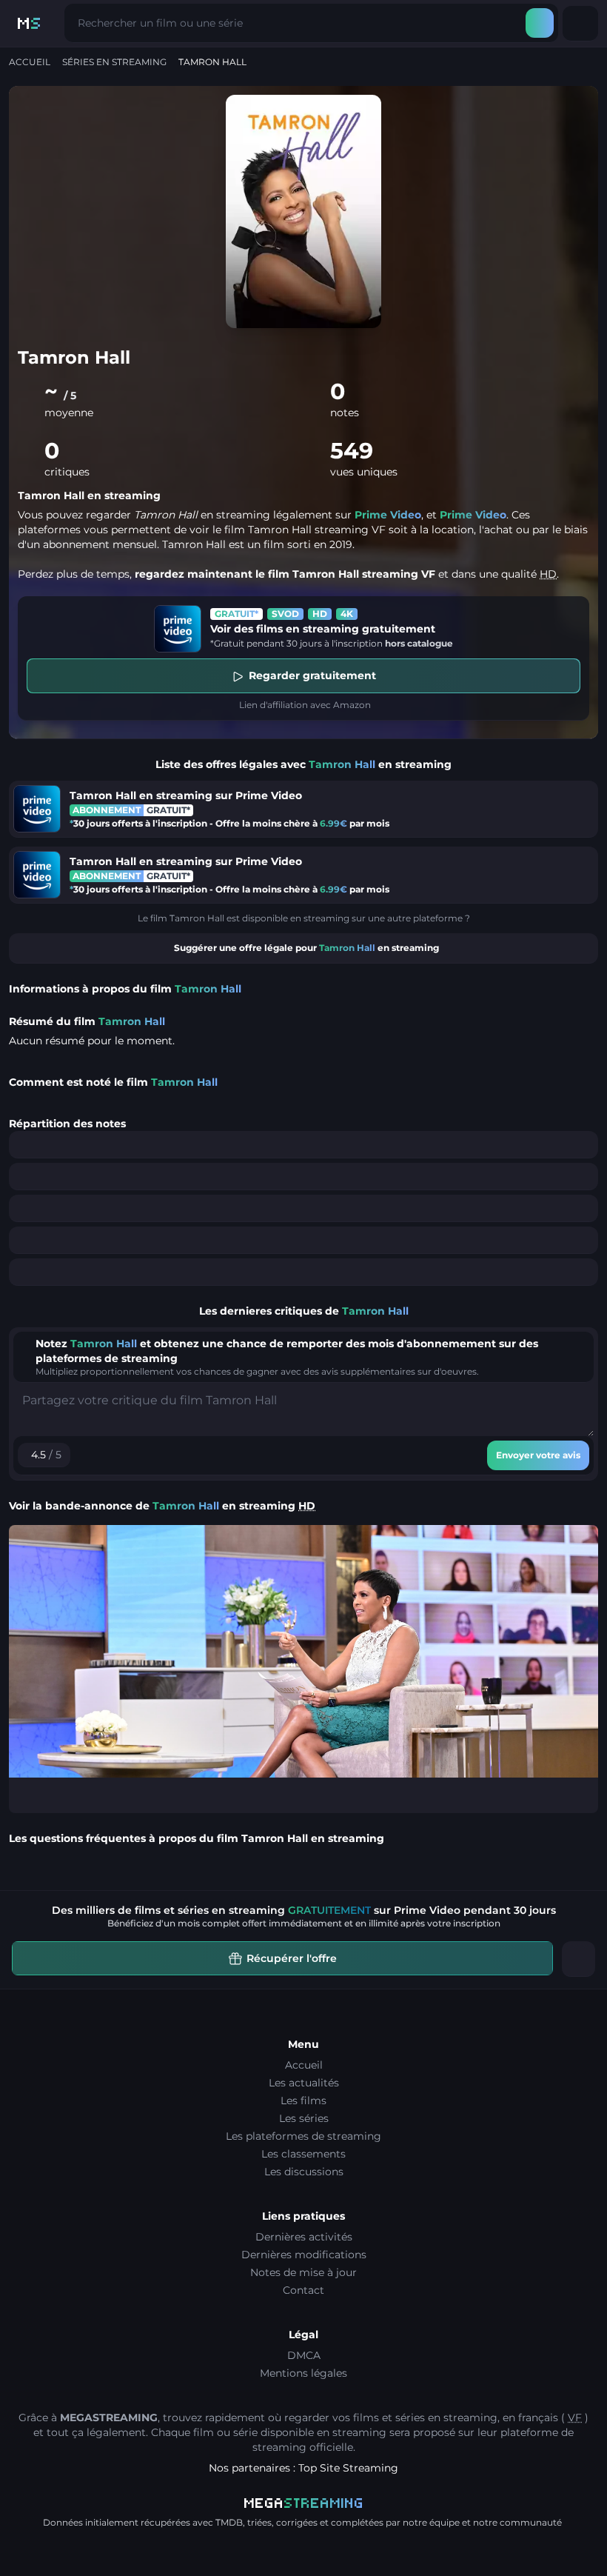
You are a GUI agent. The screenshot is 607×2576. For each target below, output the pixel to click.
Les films (303, 2100)
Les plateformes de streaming (303, 2136)
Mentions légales (303, 2373)
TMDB (229, 2522)
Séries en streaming (114, 62)
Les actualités (304, 2083)
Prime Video (388, 515)
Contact (303, 2290)
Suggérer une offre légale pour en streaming (306, 948)
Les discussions (304, 2172)
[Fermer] (579, 1959)
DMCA (304, 2355)
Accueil (30, 62)
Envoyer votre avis (538, 1455)
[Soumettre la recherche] (540, 23)
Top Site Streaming (348, 2468)
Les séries (304, 2118)
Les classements (303, 2154)
